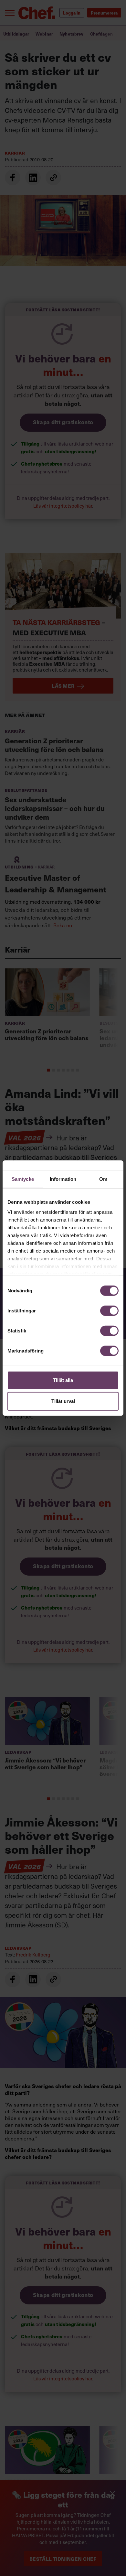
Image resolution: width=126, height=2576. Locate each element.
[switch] (109, 1310)
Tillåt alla (63, 1380)
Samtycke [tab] (23, 1179)
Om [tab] (103, 1179)
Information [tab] (63, 1179)
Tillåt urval (63, 1401)
